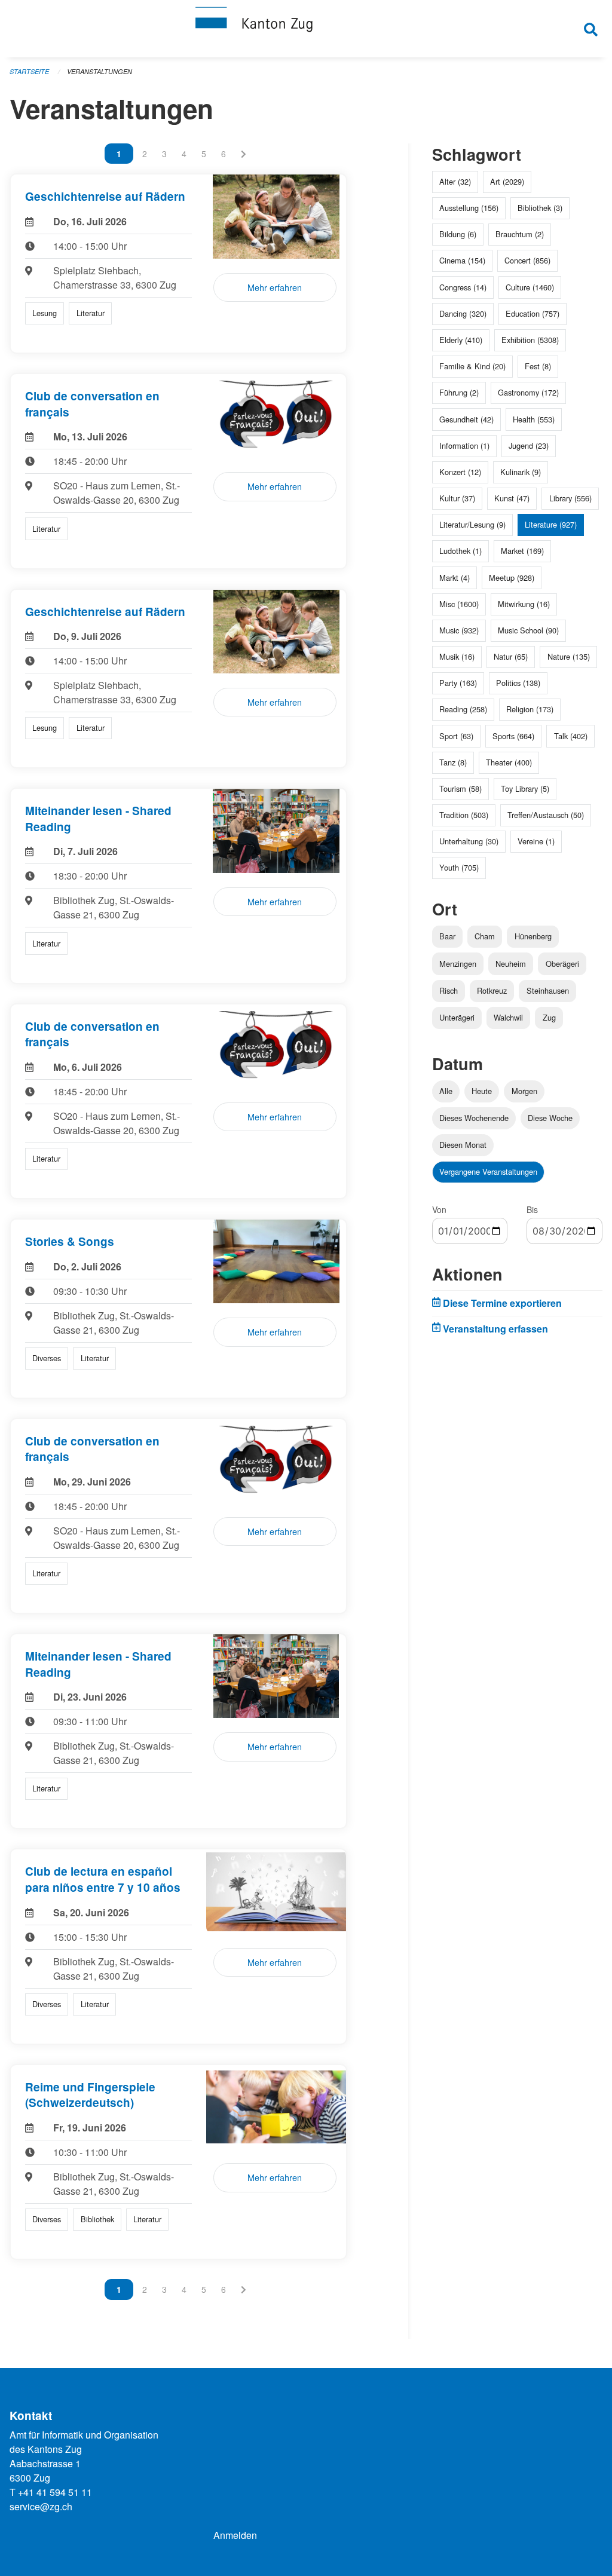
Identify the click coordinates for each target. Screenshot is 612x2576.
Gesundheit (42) (466, 419)
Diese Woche (550, 1118)
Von (439, 1209)
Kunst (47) (512, 498)
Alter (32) (455, 181)
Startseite (29, 71)
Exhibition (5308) (530, 340)
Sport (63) (456, 736)
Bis (532, 1209)
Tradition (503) (464, 815)
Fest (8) (538, 366)
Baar (447, 936)
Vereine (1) (536, 841)
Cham (485, 936)
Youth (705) (459, 867)
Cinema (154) (462, 260)
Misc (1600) (459, 604)
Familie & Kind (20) (472, 366)
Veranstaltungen (100, 71)
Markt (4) (455, 578)
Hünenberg (533, 936)
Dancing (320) (463, 313)
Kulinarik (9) (521, 472)
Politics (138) (518, 683)
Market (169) (522, 551)
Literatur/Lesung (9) (472, 524)
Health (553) (534, 419)
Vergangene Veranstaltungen (488, 1171)
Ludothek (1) (460, 551)
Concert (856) (527, 260)
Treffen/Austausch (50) (546, 815)
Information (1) (464, 445)
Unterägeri (457, 1017)
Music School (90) (528, 630)
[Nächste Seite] (244, 154)
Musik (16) (457, 656)
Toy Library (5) (525, 788)
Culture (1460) (530, 287)
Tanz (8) (453, 762)
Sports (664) (513, 736)
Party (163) (458, 683)
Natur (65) (511, 656)
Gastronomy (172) (528, 392)
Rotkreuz (492, 990)
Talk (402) (571, 736)
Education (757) (533, 313)
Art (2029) (507, 181)
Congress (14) (463, 287)
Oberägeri (562, 964)
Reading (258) (463, 709)
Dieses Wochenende (474, 1118)
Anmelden (235, 2535)
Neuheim (511, 964)
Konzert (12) (460, 472)
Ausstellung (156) (469, 208)
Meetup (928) (512, 578)
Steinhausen (548, 990)
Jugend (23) (529, 445)
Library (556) (570, 498)
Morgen (524, 1091)
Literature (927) (551, 524)
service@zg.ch (41, 2506)
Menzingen (458, 964)
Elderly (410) (461, 340)
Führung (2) (459, 392)
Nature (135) (569, 656)
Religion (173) (530, 709)
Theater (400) (509, 762)
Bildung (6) (458, 234)
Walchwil (508, 1017)
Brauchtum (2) (520, 234)
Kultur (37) (457, 498)
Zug (549, 1017)
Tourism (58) (460, 788)
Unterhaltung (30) (469, 841)
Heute (482, 1091)
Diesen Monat (463, 1145)
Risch (449, 990)
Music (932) (459, 630)
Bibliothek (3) (540, 208)
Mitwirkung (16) (524, 604)
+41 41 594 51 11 (55, 2492)
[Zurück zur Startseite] (306, 29)
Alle (446, 1091)
